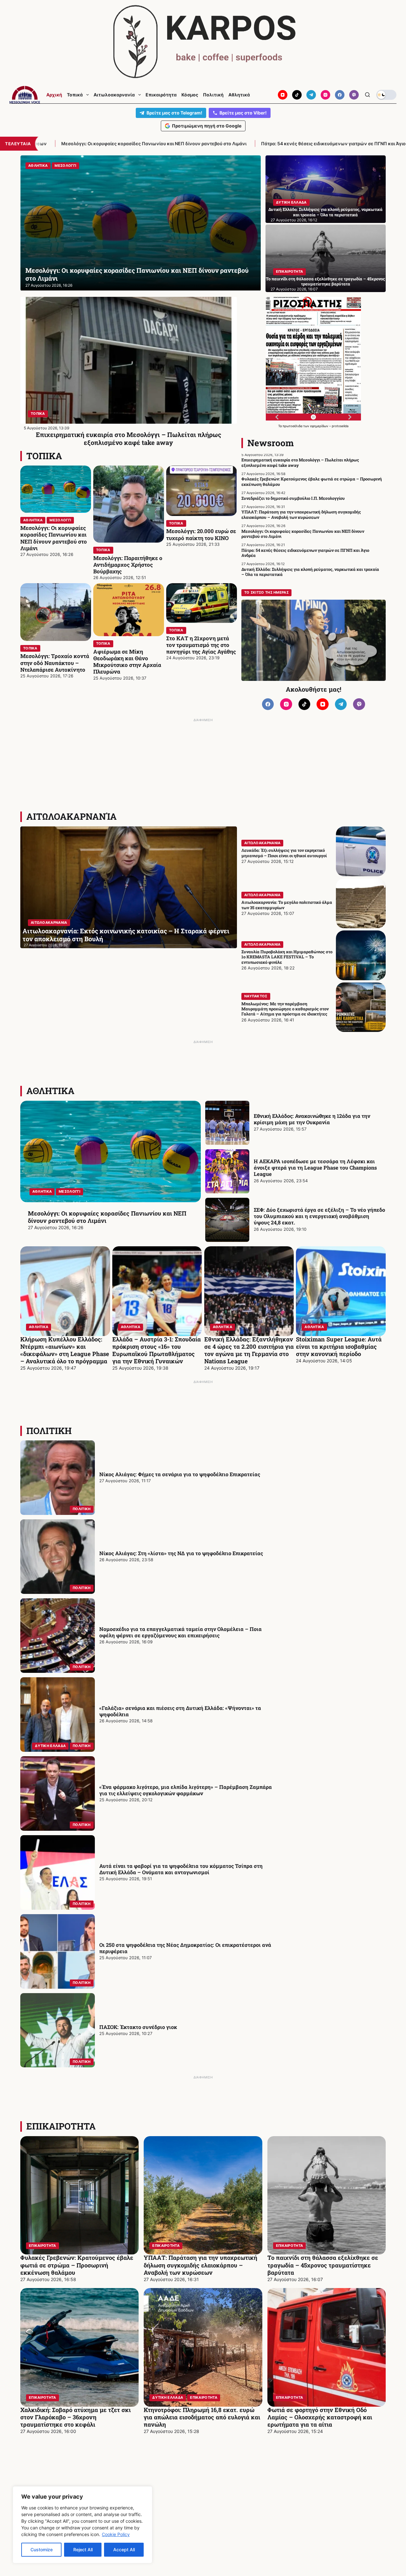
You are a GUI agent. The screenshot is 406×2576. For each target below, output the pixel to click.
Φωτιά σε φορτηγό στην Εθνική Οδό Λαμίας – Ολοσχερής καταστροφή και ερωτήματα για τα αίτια (320, 2417)
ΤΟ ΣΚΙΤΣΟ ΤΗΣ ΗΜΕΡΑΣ (266, 592)
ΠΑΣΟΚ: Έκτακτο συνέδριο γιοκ (138, 2027)
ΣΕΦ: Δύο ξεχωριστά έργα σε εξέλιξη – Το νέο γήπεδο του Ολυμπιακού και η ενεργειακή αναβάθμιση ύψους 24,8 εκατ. (319, 1216)
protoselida (340, 426)
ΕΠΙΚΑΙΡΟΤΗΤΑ (290, 271)
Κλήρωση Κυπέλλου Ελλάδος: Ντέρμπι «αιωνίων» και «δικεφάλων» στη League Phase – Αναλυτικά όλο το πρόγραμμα (65, 1350)
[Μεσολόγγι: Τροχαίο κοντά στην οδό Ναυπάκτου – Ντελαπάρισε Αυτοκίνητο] (56, 612)
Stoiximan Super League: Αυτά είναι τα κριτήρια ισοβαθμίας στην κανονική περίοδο (339, 1347)
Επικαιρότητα (161, 95)
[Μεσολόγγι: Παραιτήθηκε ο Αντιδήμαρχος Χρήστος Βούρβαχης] (129, 504)
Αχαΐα (34, 166)
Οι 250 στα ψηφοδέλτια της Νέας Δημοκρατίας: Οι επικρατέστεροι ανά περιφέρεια (185, 1948)
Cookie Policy (116, 2534)
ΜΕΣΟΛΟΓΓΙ (60, 520)
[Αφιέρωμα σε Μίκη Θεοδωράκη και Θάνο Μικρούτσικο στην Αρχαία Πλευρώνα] (129, 610)
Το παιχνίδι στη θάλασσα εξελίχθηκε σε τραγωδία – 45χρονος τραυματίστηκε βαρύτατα (325, 281)
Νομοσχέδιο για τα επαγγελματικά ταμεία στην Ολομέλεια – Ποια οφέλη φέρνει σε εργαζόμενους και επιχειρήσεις (180, 1632)
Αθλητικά (239, 95)
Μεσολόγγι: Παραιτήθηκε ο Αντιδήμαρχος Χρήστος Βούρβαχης (128, 565)
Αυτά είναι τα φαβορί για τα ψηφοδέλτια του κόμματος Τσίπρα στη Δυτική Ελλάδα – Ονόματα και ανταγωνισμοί (181, 1869)
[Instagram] (325, 95)
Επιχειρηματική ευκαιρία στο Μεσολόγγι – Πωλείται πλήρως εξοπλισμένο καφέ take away (128, 438)
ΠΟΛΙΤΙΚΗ (49, 1431)
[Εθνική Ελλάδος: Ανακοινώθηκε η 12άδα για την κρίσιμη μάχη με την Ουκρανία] (227, 1123)
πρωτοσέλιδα (293, 426)
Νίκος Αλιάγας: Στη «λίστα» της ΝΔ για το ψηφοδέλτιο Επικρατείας (181, 1553)
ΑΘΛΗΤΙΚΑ (33, 520)
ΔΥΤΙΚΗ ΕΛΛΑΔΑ (291, 202)
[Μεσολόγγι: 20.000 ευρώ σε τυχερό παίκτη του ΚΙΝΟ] (202, 491)
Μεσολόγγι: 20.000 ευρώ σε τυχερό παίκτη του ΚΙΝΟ (201, 534)
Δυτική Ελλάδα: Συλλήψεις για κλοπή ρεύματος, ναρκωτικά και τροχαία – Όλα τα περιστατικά (325, 212)
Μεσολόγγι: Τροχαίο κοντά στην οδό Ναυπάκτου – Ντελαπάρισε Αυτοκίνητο (55, 663)
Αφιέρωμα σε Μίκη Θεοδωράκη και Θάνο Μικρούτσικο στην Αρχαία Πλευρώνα (127, 662)
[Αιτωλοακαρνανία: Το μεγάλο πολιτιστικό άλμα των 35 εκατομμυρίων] (361, 903)
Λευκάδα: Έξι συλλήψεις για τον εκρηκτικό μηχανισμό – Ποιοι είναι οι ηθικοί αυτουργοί (284, 853)
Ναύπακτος (256, 996)
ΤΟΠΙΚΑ (38, 414)
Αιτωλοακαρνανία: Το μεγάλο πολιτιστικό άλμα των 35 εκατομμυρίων (287, 905)
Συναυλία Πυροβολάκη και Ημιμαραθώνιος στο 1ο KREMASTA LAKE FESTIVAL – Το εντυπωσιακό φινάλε (287, 957)
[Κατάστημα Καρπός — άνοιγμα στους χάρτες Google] (203, 42)
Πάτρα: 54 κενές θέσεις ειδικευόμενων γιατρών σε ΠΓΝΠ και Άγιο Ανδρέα (145, 143)
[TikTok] (297, 95)
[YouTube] (283, 95)
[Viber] (354, 95)
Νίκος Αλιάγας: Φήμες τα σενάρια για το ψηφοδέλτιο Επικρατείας (180, 1474)
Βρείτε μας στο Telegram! (174, 113)
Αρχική (54, 95)
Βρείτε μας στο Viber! (243, 113)
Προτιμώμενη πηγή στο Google (207, 126)
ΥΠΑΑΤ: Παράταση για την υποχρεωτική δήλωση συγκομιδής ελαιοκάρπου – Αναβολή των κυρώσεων (301, 514)
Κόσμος (190, 95)
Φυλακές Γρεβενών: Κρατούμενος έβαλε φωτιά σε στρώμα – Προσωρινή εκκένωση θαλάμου (312, 481)
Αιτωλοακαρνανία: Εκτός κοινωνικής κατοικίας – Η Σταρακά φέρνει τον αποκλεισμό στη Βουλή (126, 935)
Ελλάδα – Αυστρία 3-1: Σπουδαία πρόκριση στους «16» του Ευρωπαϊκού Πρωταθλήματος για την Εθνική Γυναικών (157, 1350)
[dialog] (82, 2525)
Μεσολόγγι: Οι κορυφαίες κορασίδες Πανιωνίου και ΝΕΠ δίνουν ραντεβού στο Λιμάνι (54, 538)
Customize (42, 2550)
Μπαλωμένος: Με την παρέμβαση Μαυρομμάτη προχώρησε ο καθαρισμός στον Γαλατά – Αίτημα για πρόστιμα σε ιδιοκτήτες (285, 1009)
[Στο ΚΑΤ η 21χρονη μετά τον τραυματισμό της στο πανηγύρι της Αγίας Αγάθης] (202, 603)
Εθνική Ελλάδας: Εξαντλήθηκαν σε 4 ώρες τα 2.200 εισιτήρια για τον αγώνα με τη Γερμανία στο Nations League (249, 1350)
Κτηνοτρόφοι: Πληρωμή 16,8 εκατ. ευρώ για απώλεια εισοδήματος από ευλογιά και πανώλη (202, 2417)
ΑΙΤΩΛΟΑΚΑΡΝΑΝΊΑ (72, 816)
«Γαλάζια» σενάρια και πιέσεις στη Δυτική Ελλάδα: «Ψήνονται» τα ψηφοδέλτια (180, 1711)
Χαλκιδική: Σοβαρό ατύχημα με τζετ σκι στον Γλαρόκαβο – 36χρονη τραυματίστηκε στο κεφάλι (75, 2417)
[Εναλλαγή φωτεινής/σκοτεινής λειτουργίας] (386, 95)
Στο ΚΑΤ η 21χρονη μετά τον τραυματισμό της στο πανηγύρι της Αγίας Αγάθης (201, 645)
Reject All (83, 2550)
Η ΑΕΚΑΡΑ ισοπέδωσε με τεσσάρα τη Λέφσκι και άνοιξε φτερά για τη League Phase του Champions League (315, 1168)
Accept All (124, 2550)
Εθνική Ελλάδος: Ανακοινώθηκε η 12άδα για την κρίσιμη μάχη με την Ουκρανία (312, 1119)
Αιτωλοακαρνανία (114, 95)
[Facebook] (340, 95)
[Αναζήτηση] (367, 95)
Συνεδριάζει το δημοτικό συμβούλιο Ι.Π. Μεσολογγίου (293, 498)
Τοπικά (75, 95)
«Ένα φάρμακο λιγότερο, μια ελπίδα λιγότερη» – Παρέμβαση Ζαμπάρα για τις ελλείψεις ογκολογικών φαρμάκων (186, 1790)
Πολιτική (213, 95)
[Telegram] (311, 95)
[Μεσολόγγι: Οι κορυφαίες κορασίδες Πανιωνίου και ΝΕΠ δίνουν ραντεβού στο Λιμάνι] (56, 489)
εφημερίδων (320, 426)
